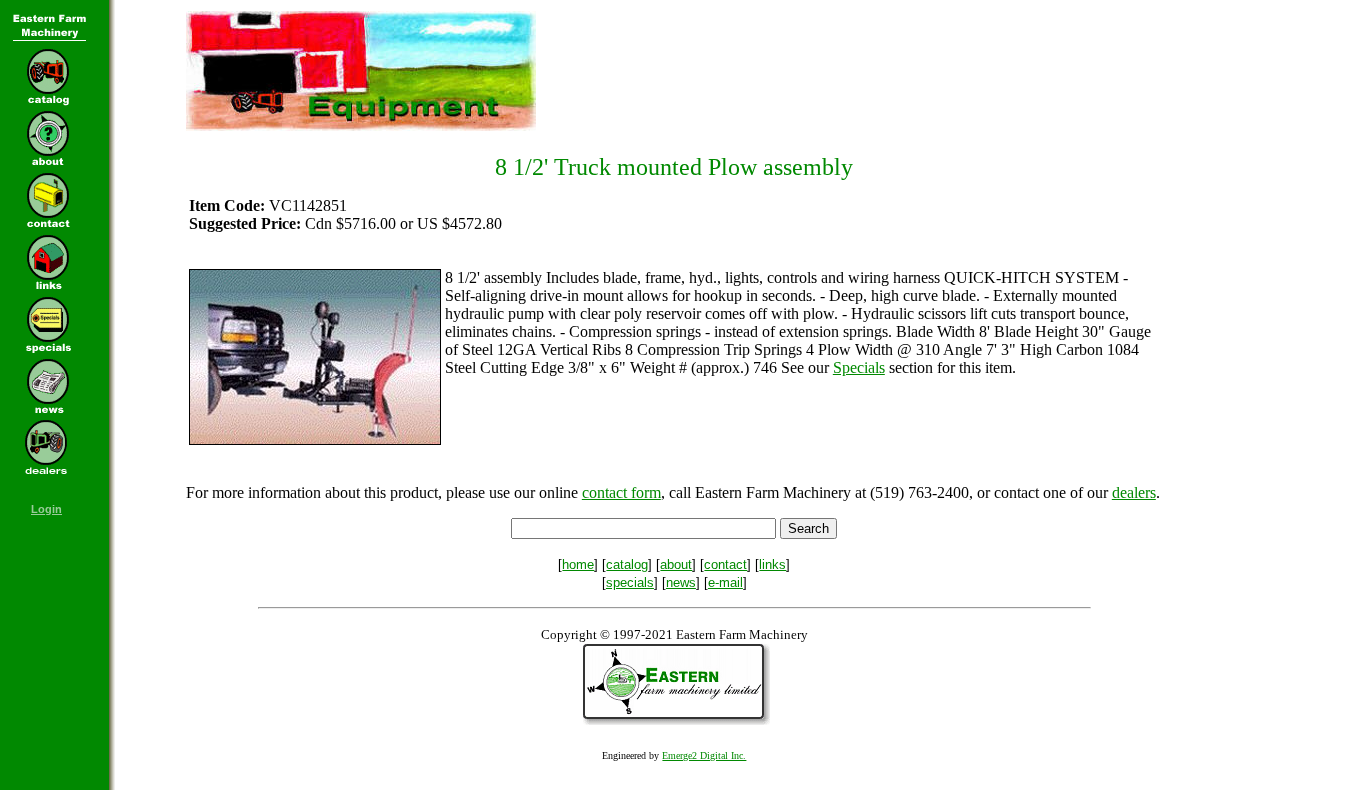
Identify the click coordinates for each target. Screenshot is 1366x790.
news (681, 582)
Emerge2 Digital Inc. (704, 755)
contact (725, 564)
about (676, 564)
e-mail (725, 582)
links (772, 564)
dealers (1134, 492)
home (578, 564)
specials (630, 582)
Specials (859, 367)
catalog (627, 564)
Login (46, 509)
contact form (621, 492)
